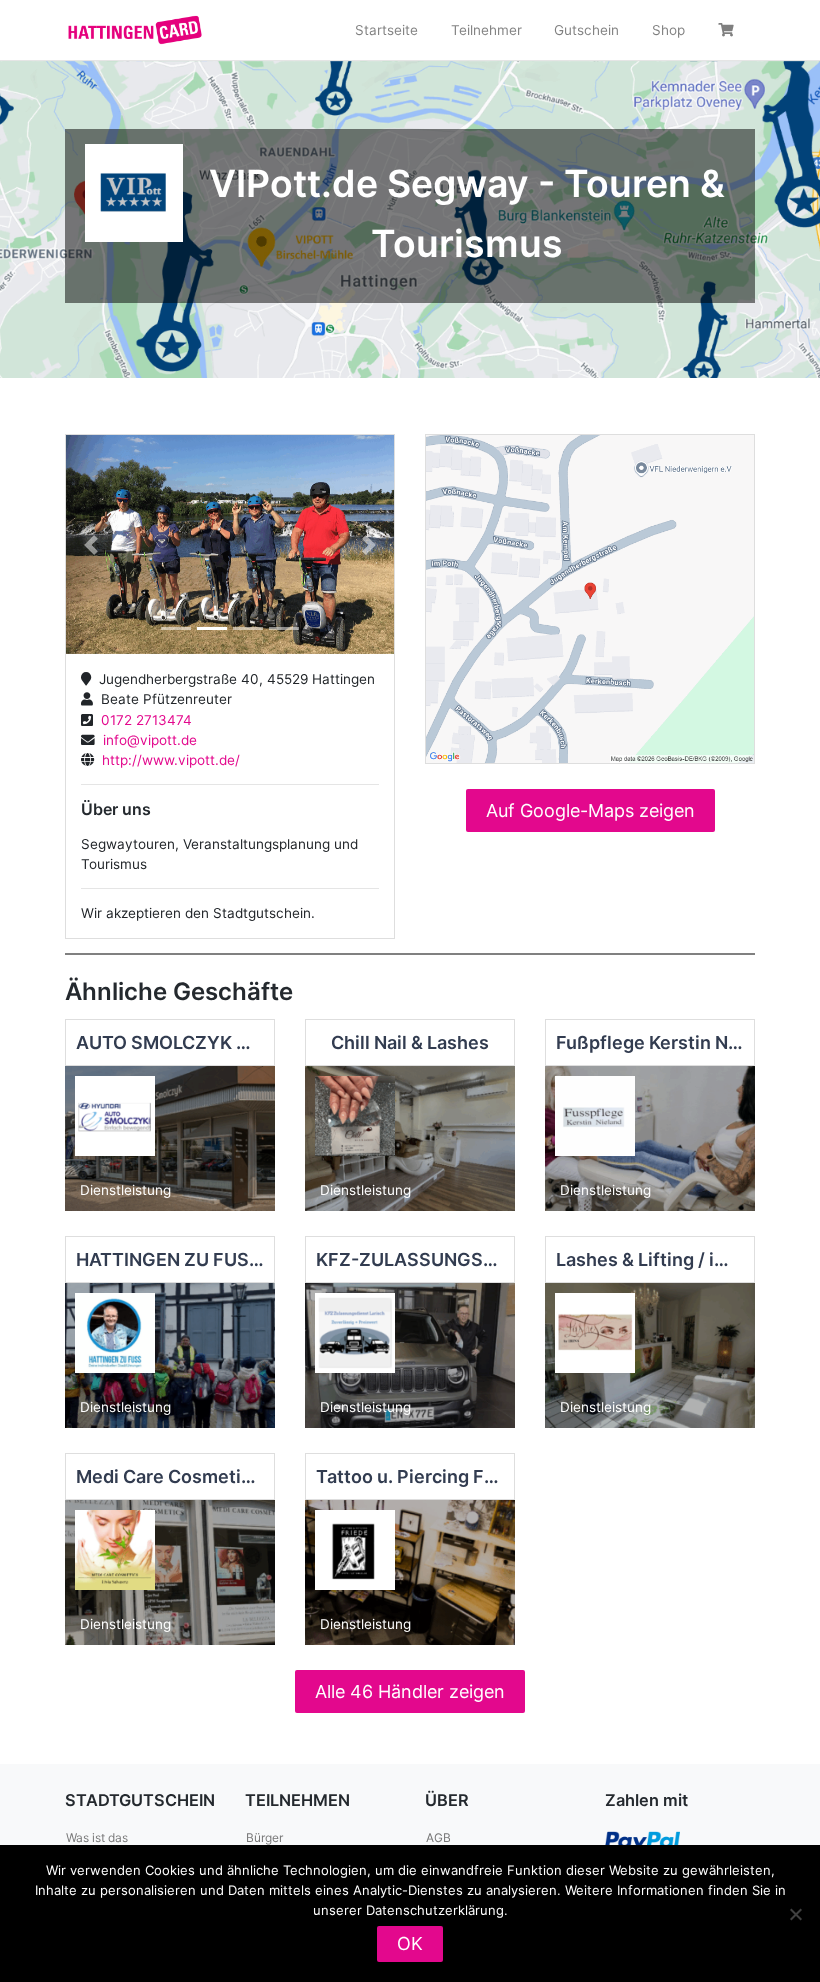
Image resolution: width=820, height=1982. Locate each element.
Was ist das (97, 1837)
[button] (90, 544)
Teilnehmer (486, 30)
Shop (668, 30)
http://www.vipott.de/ (167, 760)
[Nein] (795, 1914)
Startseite (386, 30)
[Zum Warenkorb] (728, 30)
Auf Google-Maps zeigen (590, 810)
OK (410, 1943)
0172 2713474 (142, 720)
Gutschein (586, 30)
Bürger (264, 1837)
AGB (438, 1837)
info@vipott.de (146, 740)
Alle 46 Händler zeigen (410, 1691)
